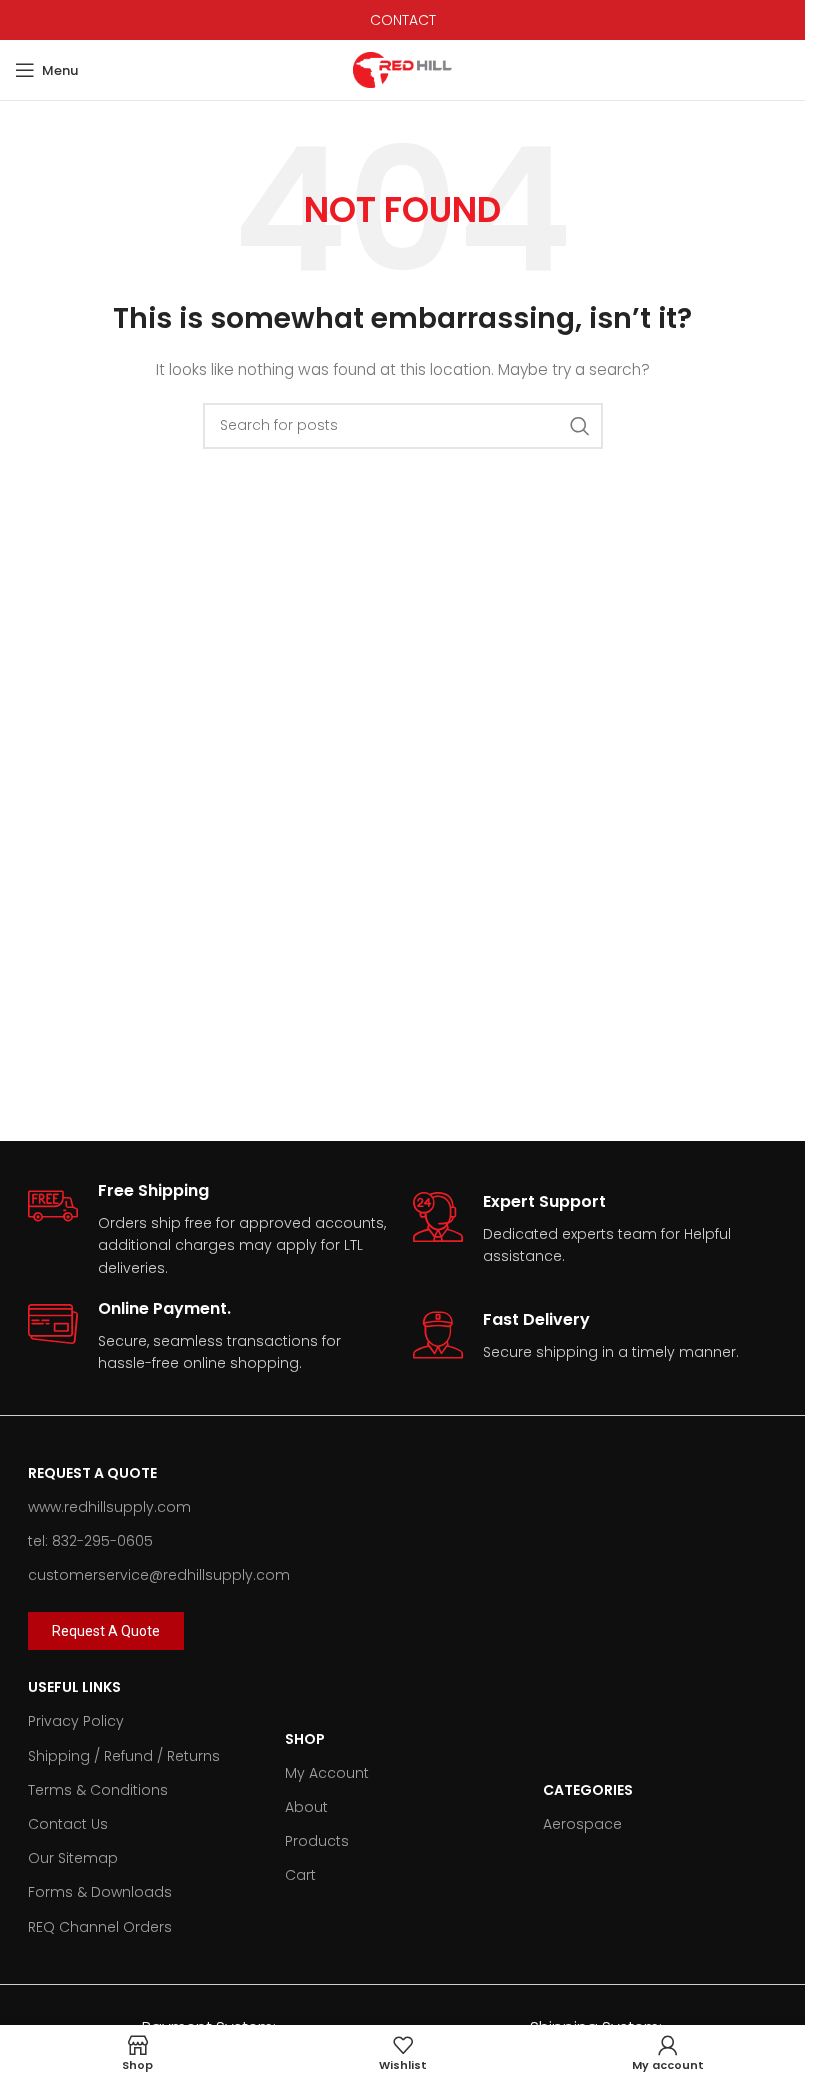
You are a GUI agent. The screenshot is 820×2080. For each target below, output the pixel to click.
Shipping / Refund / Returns (124, 1756)
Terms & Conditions (98, 1790)
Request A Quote (92, 1473)
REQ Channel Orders (100, 1927)
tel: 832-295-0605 (90, 1541)
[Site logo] (403, 69)
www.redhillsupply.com (109, 1507)
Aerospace (582, 1824)
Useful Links (74, 1687)
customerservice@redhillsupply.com (159, 1575)
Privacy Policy (76, 1721)
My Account (327, 1773)
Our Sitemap (73, 1858)
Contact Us (68, 1824)
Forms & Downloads (100, 1892)
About (306, 1807)
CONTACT (403, 20)
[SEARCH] (580, 426)
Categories (588, 1790)
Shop (305, 1739)
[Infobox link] (210, 1230)
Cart (300, 1875)
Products (317, 1841)
